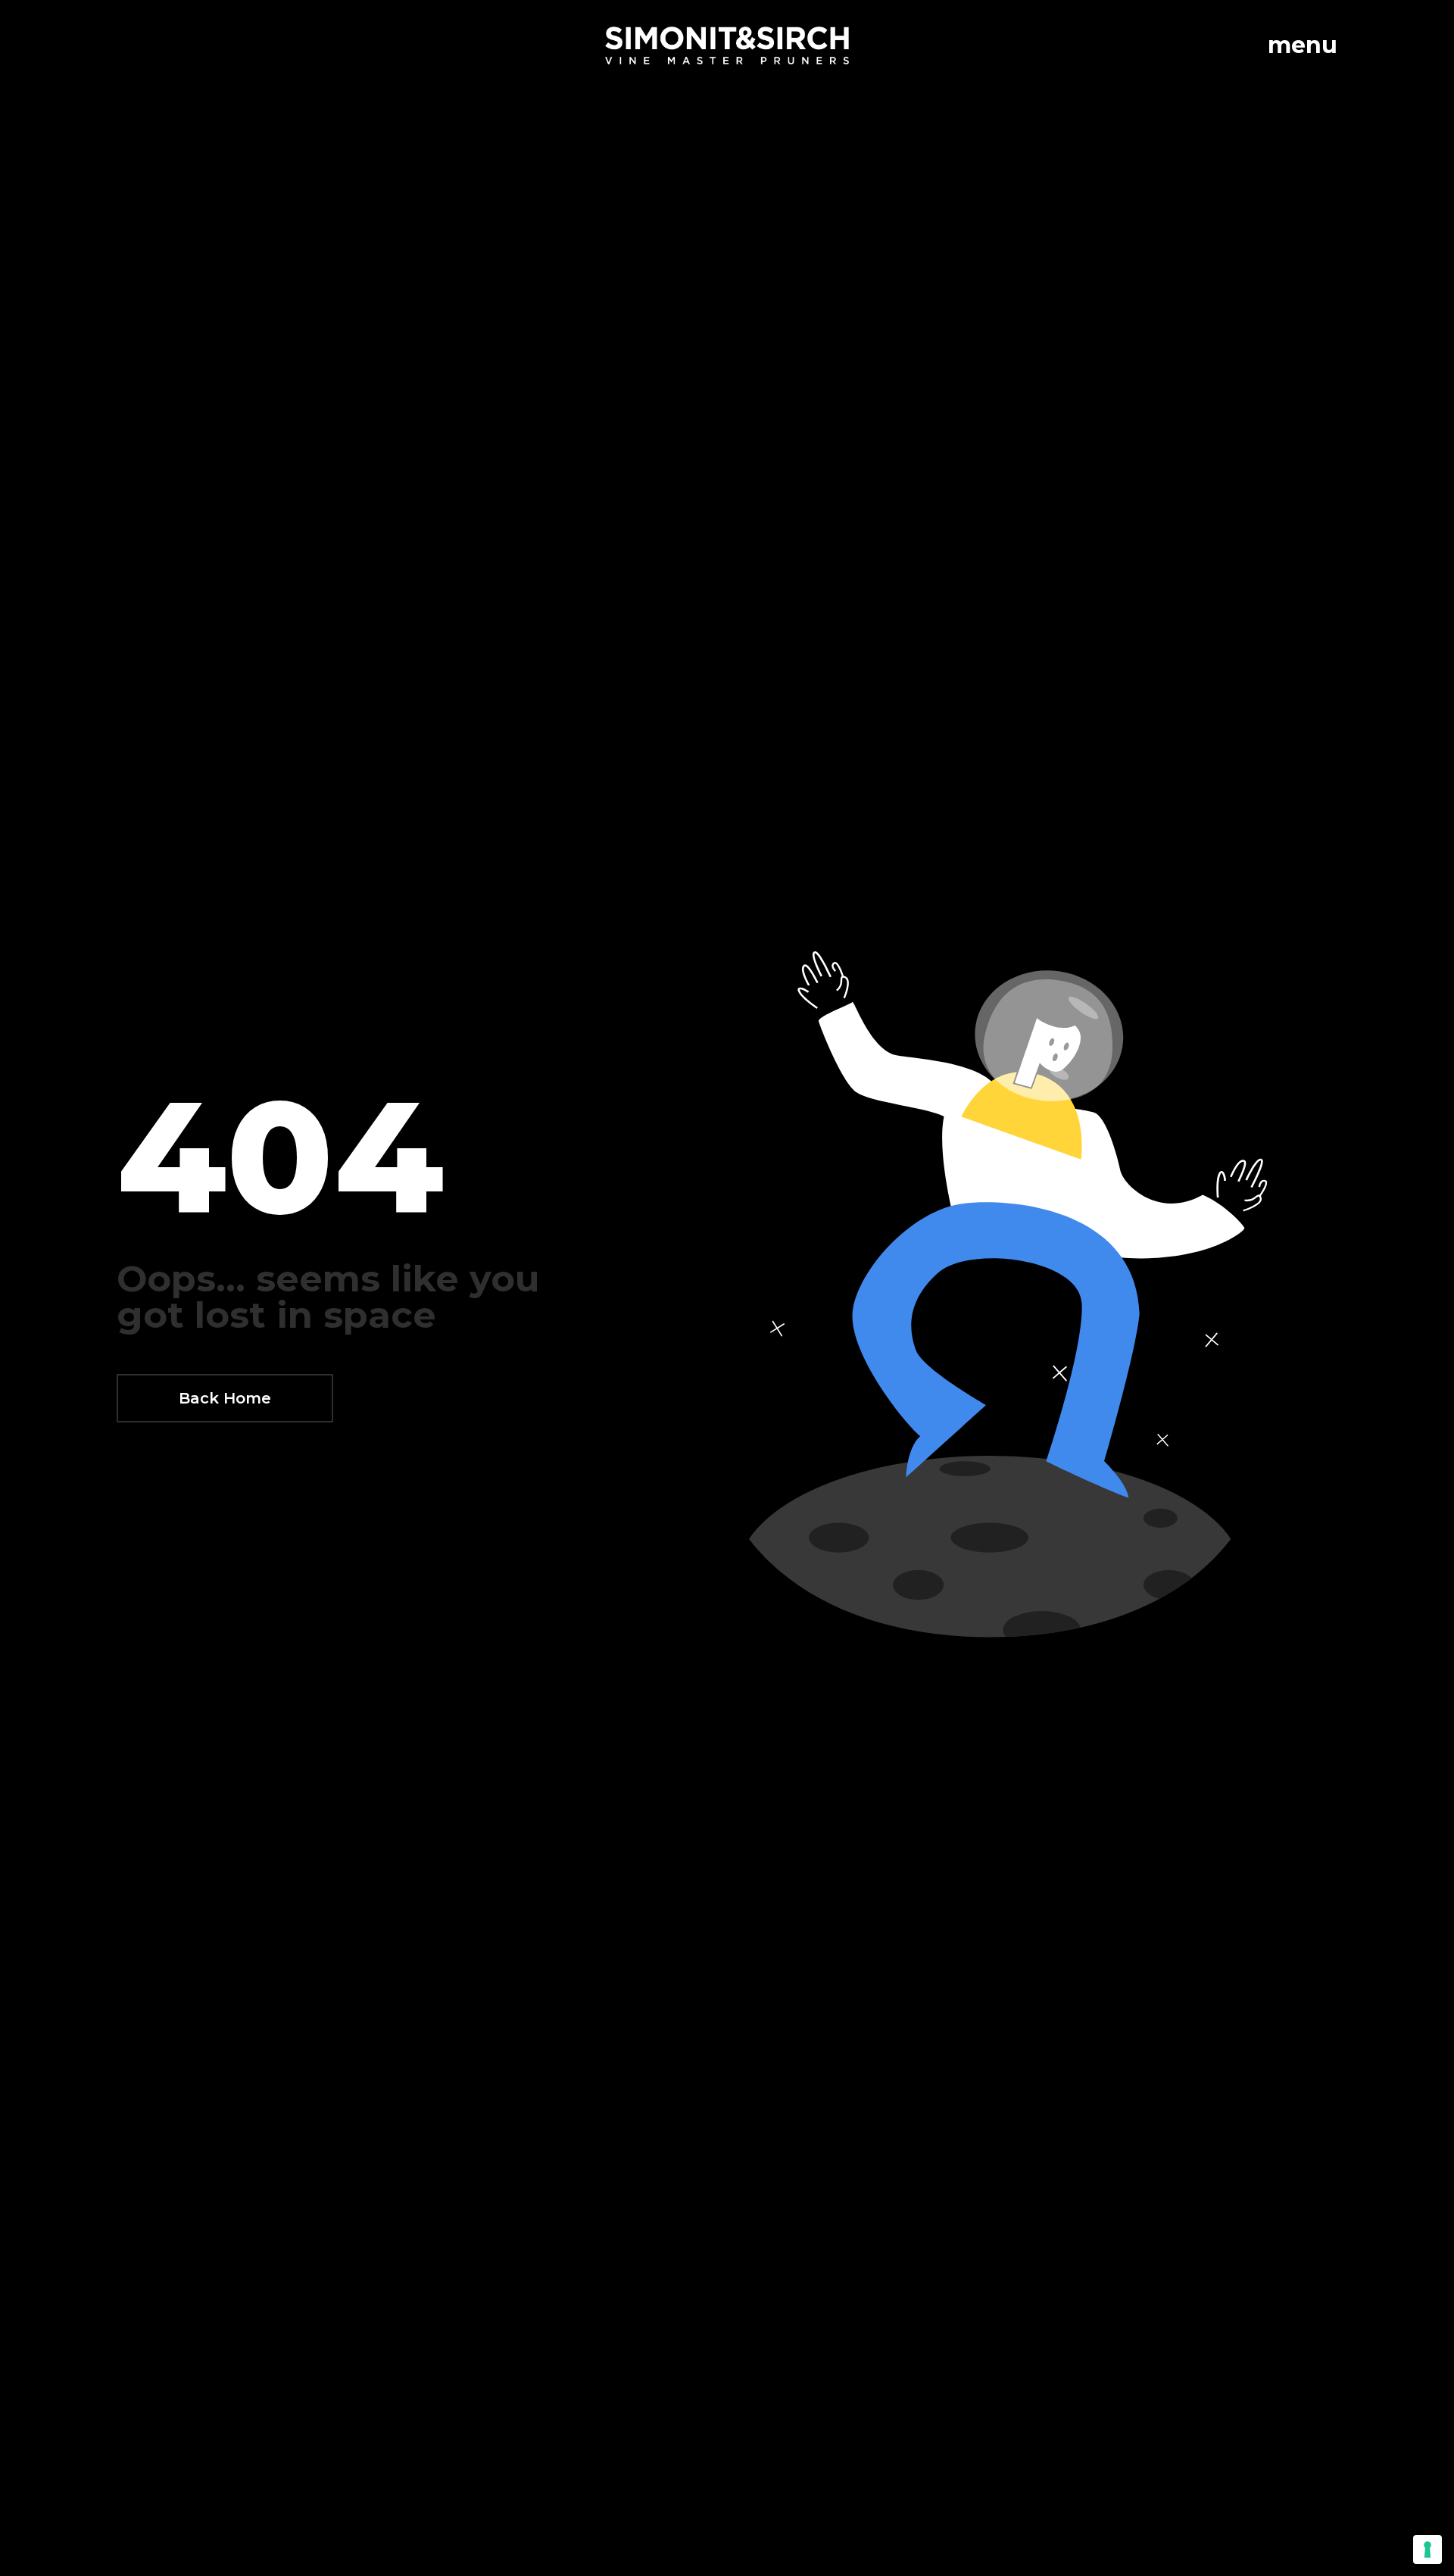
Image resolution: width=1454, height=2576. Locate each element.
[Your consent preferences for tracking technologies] (1427, 2549)
